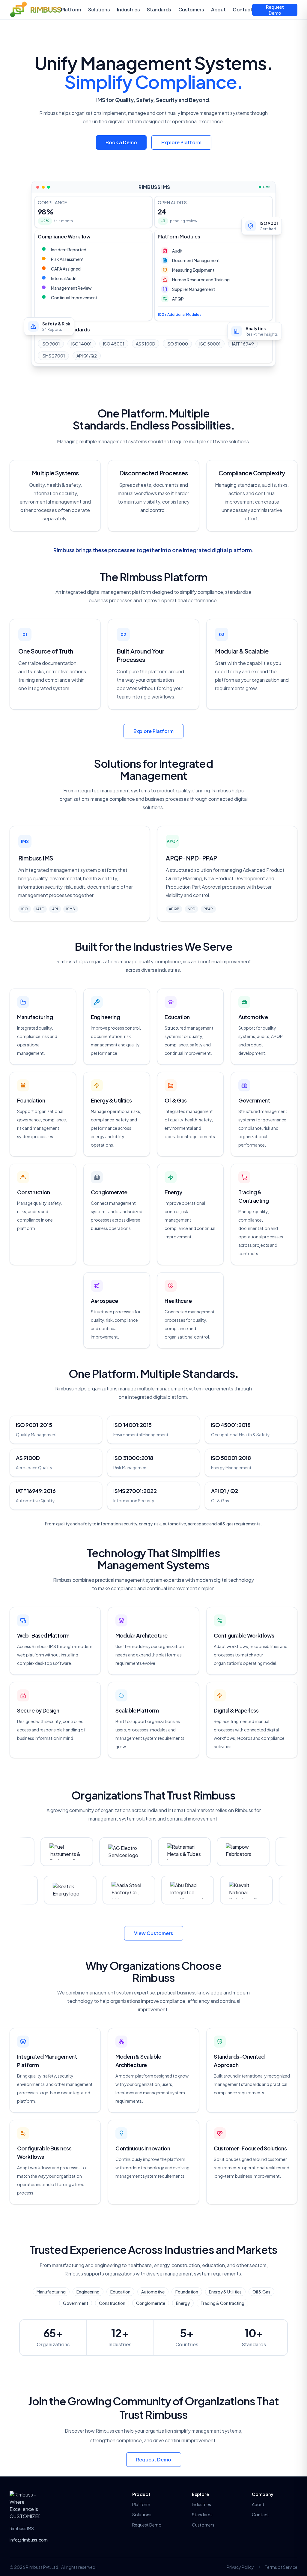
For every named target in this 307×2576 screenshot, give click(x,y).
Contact (242, 9)
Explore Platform (181, 142)
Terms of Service (281, 2567)
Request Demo (275, 10)
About (218, 9)
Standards (159, 9)
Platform (71, 9)
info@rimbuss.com (29, 2540)
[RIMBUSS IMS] (25, 2506)
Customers (191, 9)
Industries (128, 9)
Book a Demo (121, 142)
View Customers (154, 1933)
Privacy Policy (240, 2567)
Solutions (99, 9)
